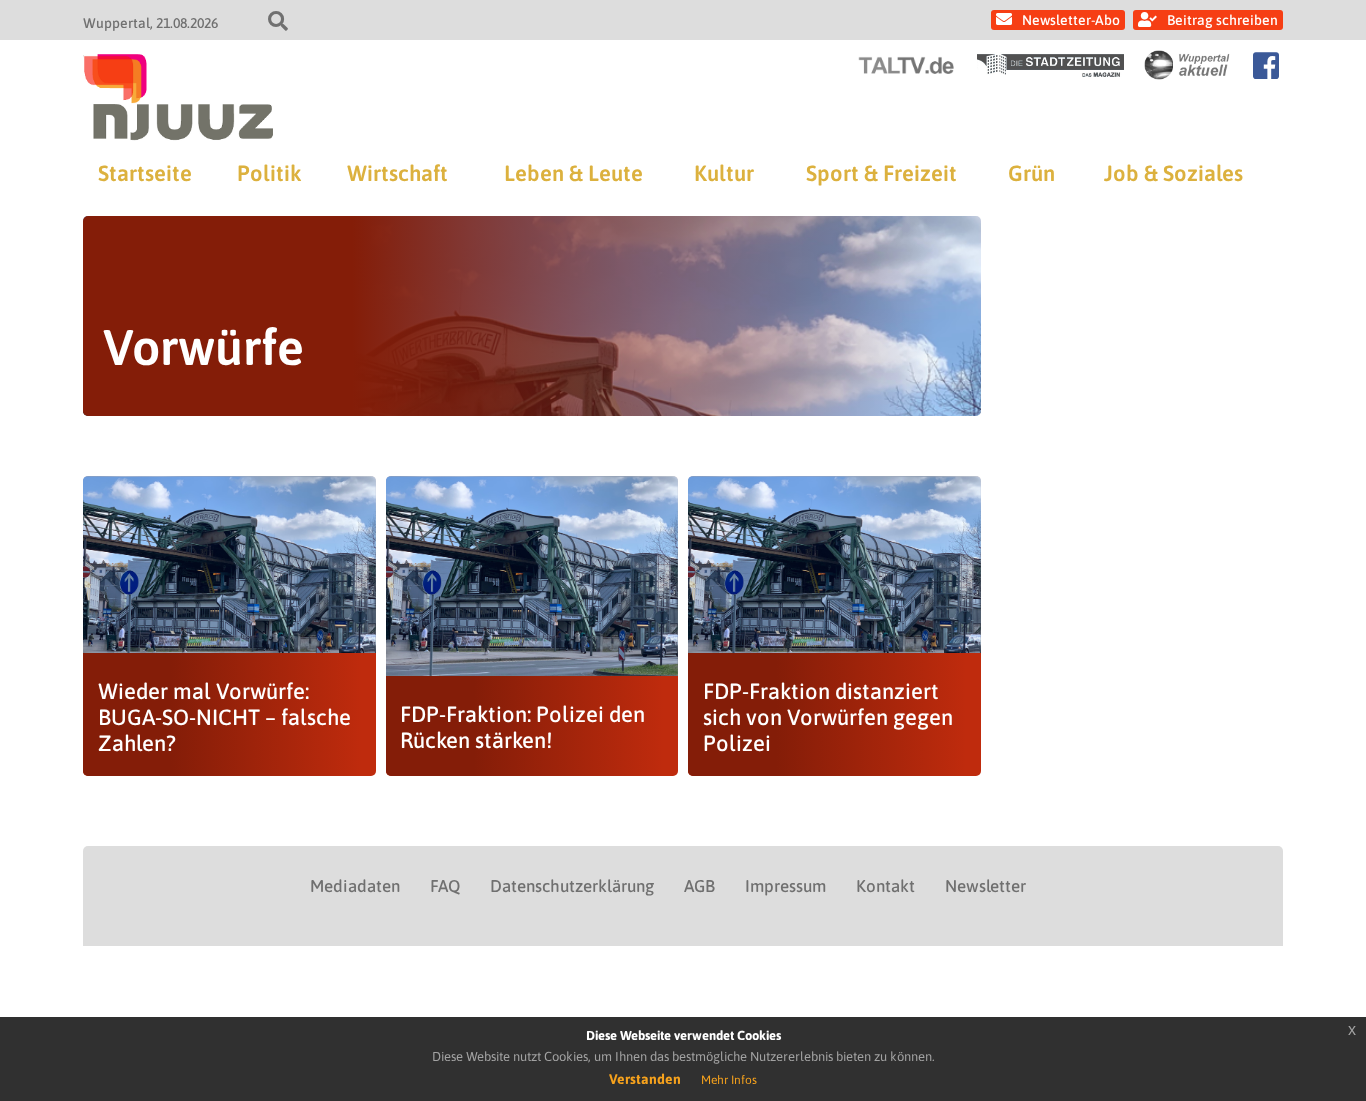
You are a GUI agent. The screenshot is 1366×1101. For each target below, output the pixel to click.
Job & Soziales (1173, 173)
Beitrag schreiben (1222, 20)
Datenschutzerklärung (572, 886)
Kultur (724, 173)
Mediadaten (355, 886)
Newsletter (985, 886)
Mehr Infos (729, 1080)
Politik (269, 173)
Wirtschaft (397, 173)
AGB (699, 886)
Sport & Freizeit (881, 173)
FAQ (445, 886)
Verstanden (645, 1079)
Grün (1031, 173)
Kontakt (885, 886)
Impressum (785, 886)
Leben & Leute (573, 173)
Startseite (145, 173)
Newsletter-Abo (1071, 20)
